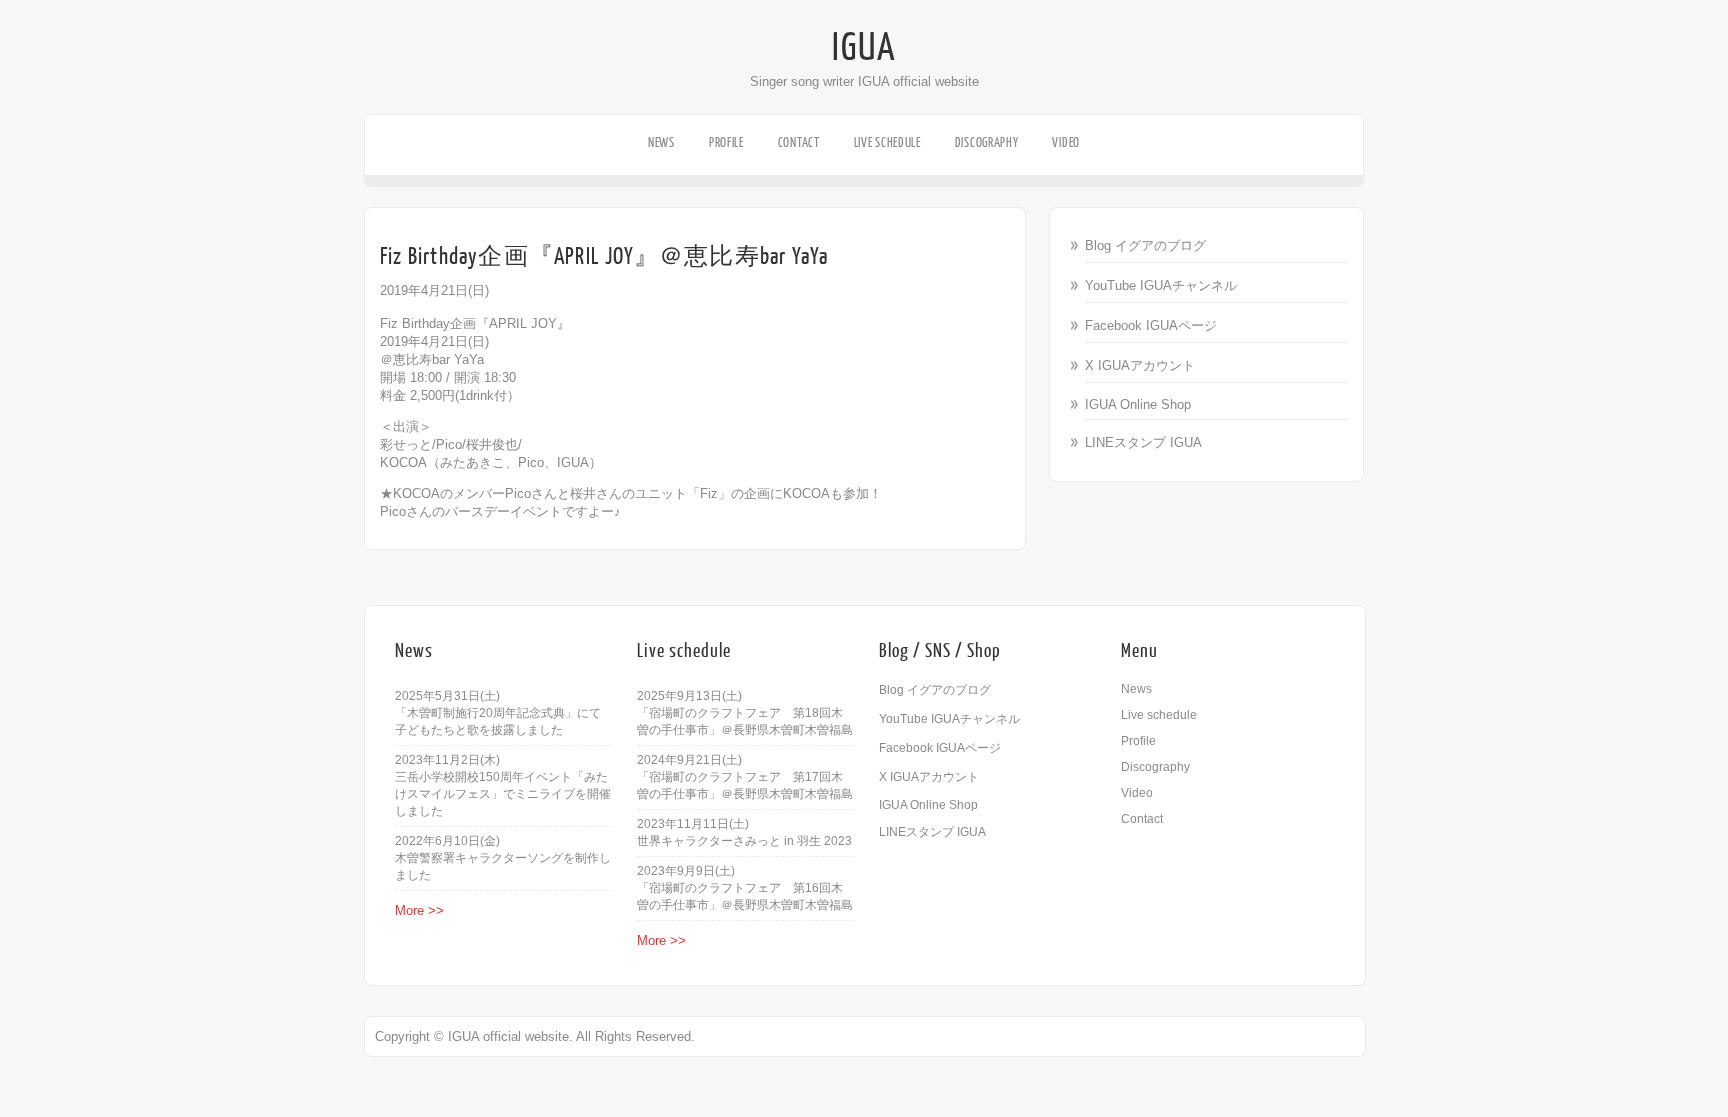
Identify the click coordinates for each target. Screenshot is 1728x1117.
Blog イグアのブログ (1145, 245)
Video (1066, 142)
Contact (799, 142)
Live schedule (887, 142)
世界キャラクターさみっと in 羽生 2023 (744, 841)
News (661, 142)
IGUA (864, 48)
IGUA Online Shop (1138, 404)
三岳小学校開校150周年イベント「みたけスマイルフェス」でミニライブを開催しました (503, 794)
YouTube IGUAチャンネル (1161, 285)
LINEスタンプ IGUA (1143, 442)
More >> (419, 910)
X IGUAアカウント (1140, 365)
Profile (726, 142)
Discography (987, 142)
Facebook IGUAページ (1151, 325)
